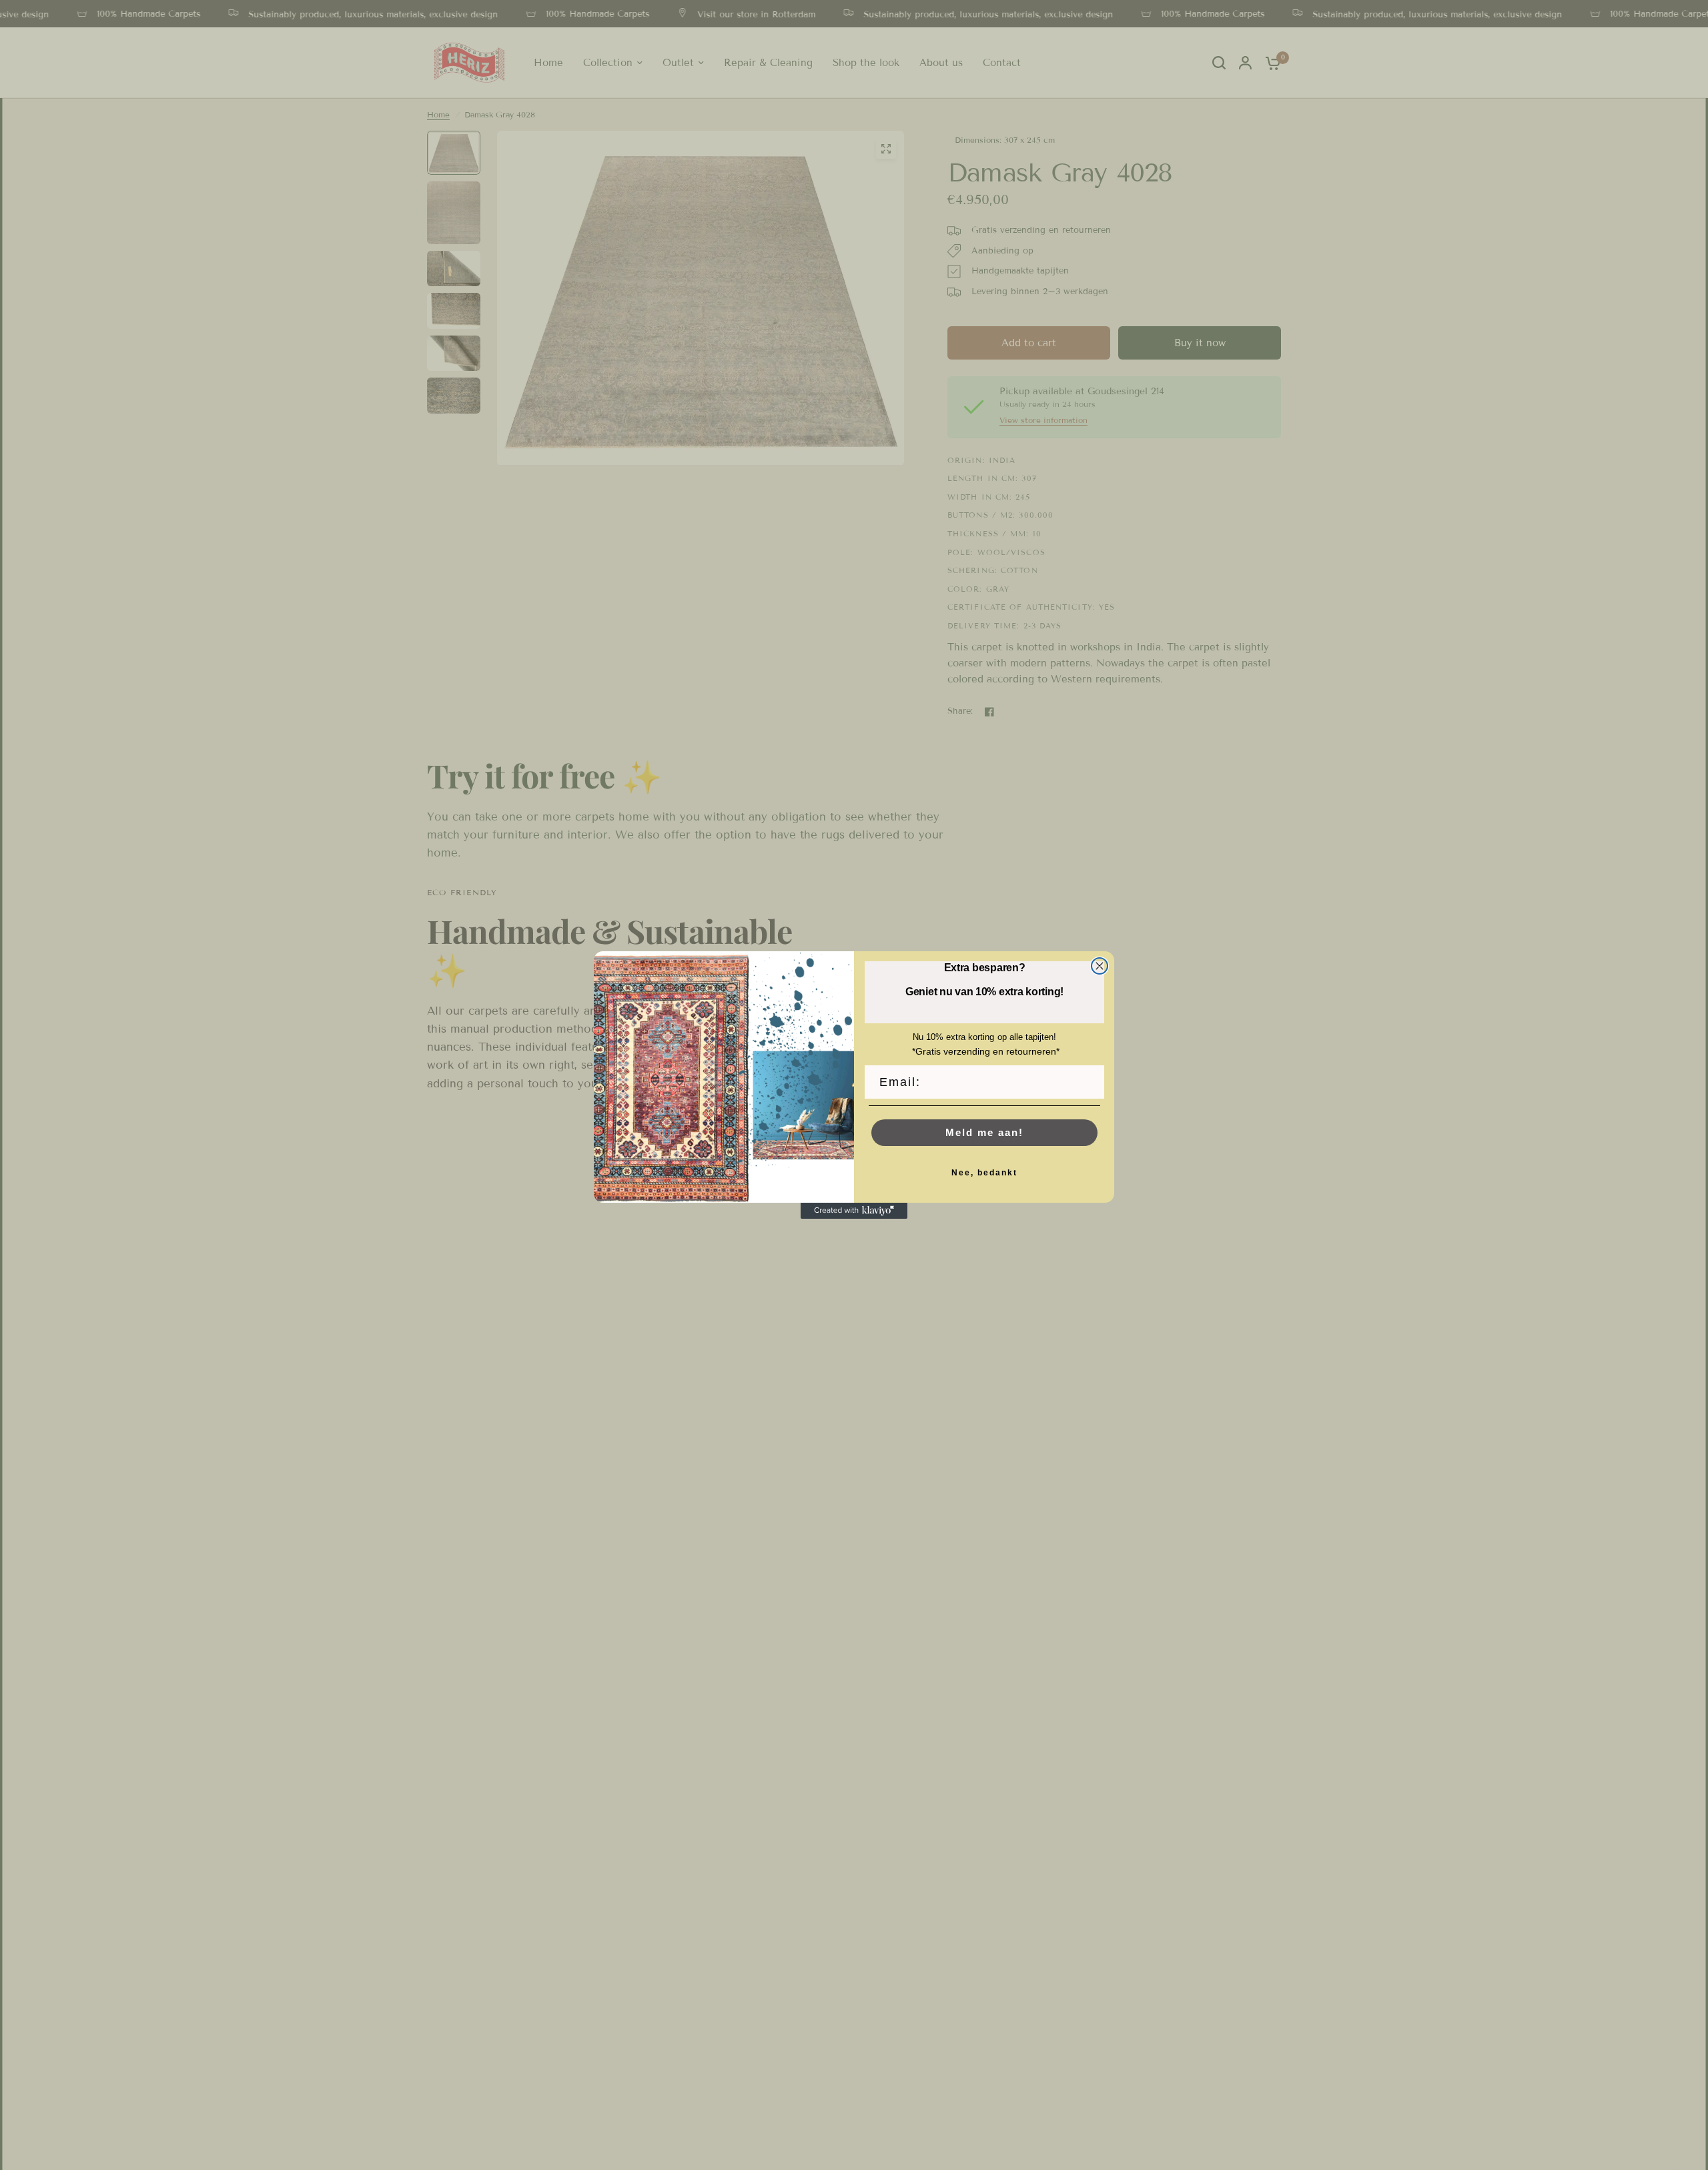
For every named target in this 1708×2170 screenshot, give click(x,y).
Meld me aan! (984, 1132)
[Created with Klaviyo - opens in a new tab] (854, 1211)
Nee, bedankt (984, 1173)
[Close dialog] (1100, 966)
